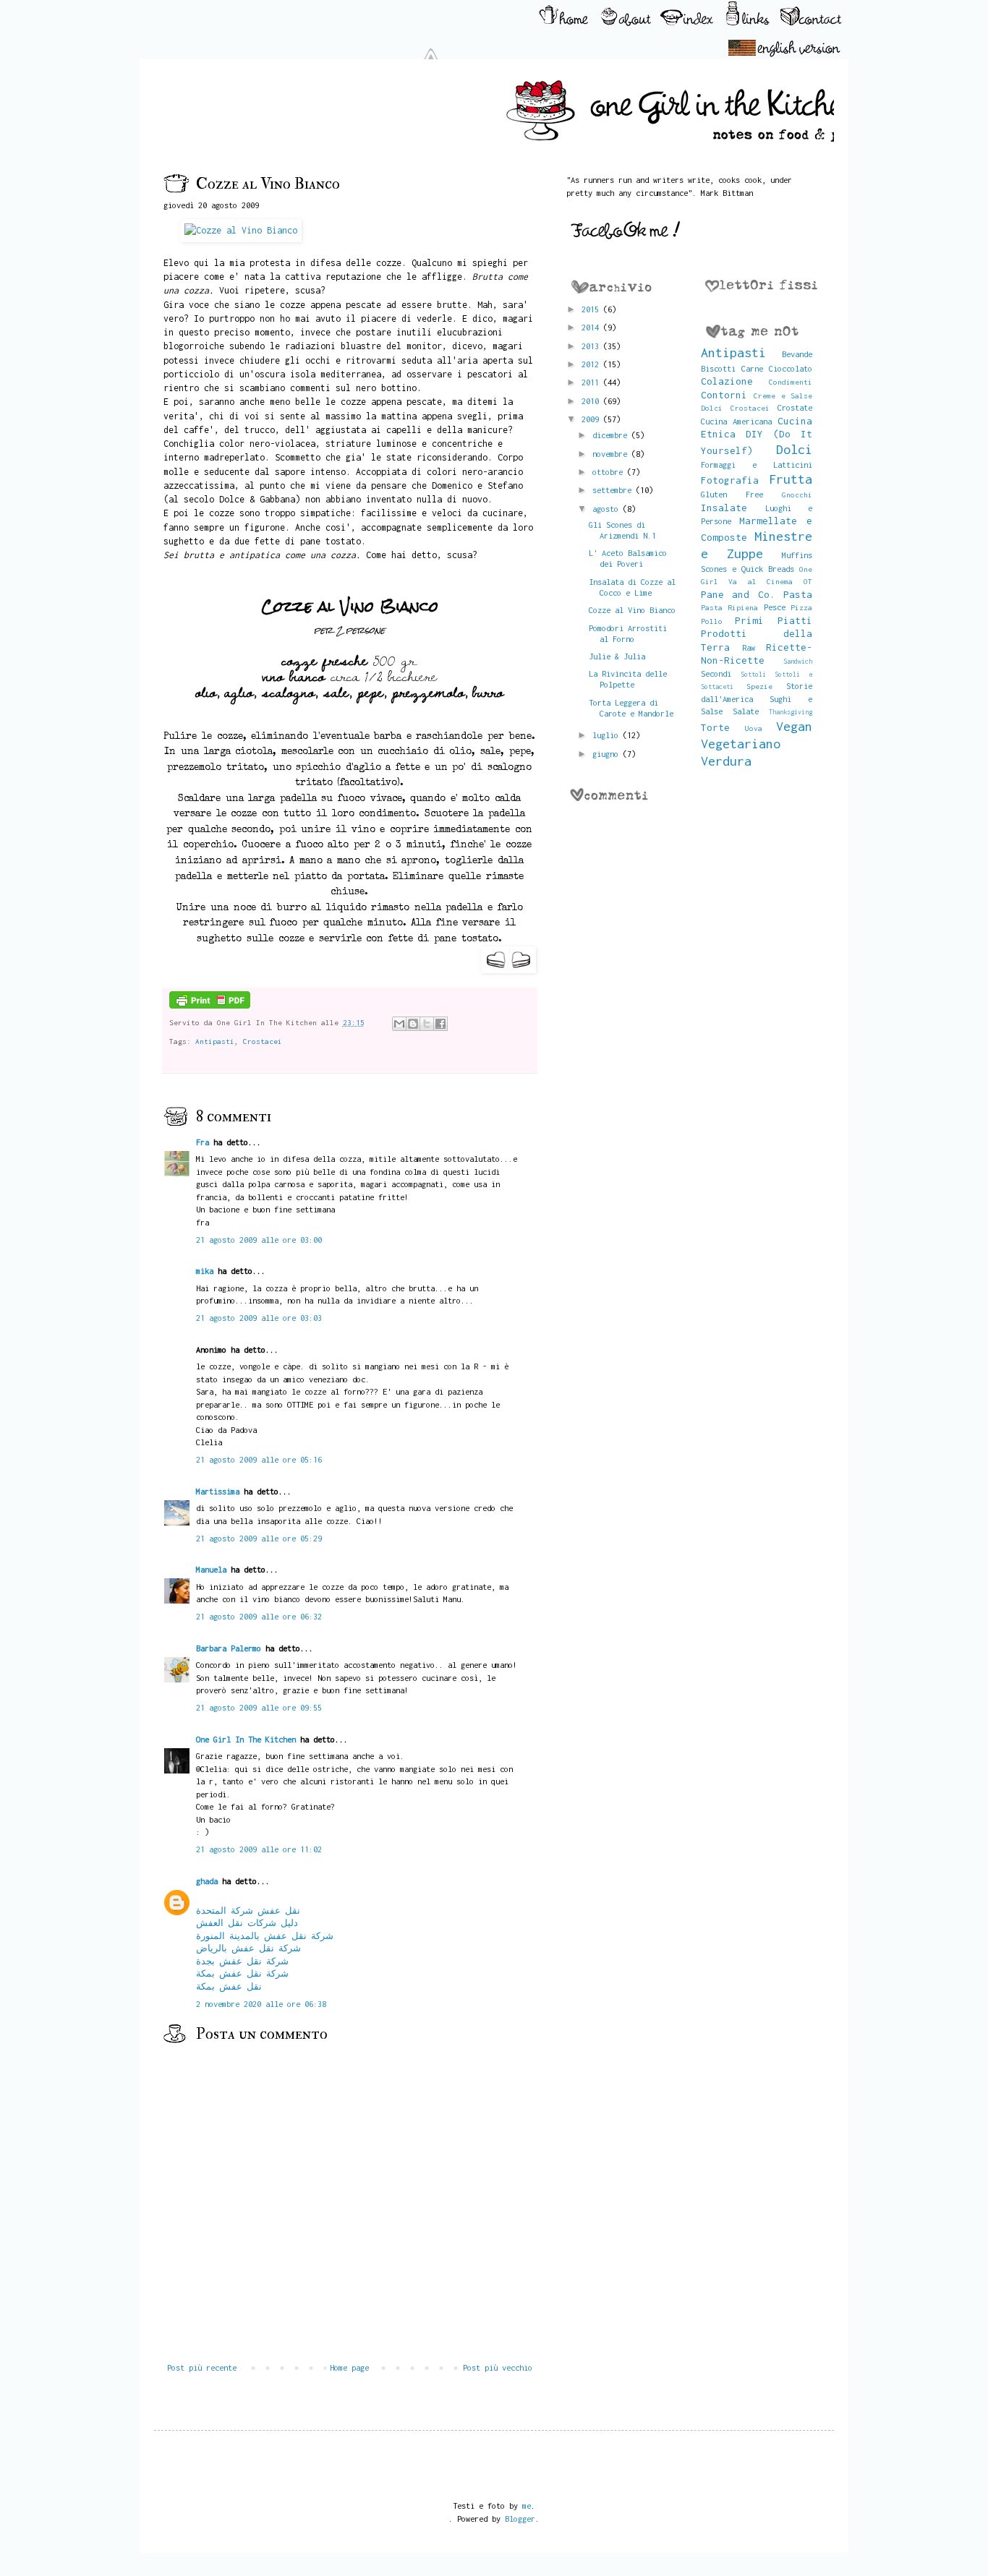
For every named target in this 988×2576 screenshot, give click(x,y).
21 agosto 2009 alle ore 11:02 (259, 1849)
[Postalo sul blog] (413, 1024)
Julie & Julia (617, 656)
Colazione (727, 381)
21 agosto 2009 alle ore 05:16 (259, 1459)
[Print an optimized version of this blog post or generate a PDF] (210, 1006)
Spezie (759, 686)
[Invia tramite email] (399, 1024)
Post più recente (202, 2367)
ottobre (610, 472)
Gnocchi (797, 495)
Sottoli (753, 674)
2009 (592, 419)
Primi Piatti (774, 620)
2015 (592, 309)
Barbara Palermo (229, 1648)
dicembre (612, 435)
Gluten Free (732, 494)
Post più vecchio (498, 2367)
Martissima (218, 1491)
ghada (207, 1881)
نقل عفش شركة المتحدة (248, 1910)
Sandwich (798, 661)
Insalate (724, 508)
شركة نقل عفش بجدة (242, 1961)
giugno (608, 754)
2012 (592, 364)
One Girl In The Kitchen (246, 1739)
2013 (592, 346)
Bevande (797, 354)
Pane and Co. (738, 594)
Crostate (795, 407)
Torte (715, 727)
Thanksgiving (791, 712)
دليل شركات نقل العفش (247, 1923)
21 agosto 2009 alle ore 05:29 (259, 1538)
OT (808, 581)
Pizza (801, 607)
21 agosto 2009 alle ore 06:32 (259, 1616)
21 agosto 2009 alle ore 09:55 (259, 1707)
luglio (608, 735)
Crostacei (263, 1041)
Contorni (724, 395)
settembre (614, 490)
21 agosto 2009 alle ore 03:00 (259, 1240)
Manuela (211, 1569)
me (527, 2506)
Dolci (794, 449)
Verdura (726, 761)
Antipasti (215, 1041)
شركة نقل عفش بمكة (242, 1973)
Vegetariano (741, 744)
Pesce (775, 607)
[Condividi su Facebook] (440, 1024)
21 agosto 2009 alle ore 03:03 (259, 1318)
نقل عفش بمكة (229, 1986)
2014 (592, 327)
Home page (349, 2367)
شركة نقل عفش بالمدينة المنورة (265, 1936)
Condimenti (791, 382)
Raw (749, 647)
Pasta (798, 594)
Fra (203, 1142)
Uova (754, 728)
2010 (592, 401)
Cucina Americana (736, 421)
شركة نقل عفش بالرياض (248, 1948)
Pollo (712, 621)
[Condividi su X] (427, 1024)
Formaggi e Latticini (757, 465)
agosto (608, 509)
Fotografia (730, 480)
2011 (592, 382)
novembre (612, 454)
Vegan (794, 726)
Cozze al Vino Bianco (632, 610)
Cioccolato (791, 368)
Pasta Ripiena (730, 607)
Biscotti (718, 368)
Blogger (520, 2519)
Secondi (716, 673)
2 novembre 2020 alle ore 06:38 (261, 2004)
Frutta (791, 479)
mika (205, 1271)
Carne (752, 368)
